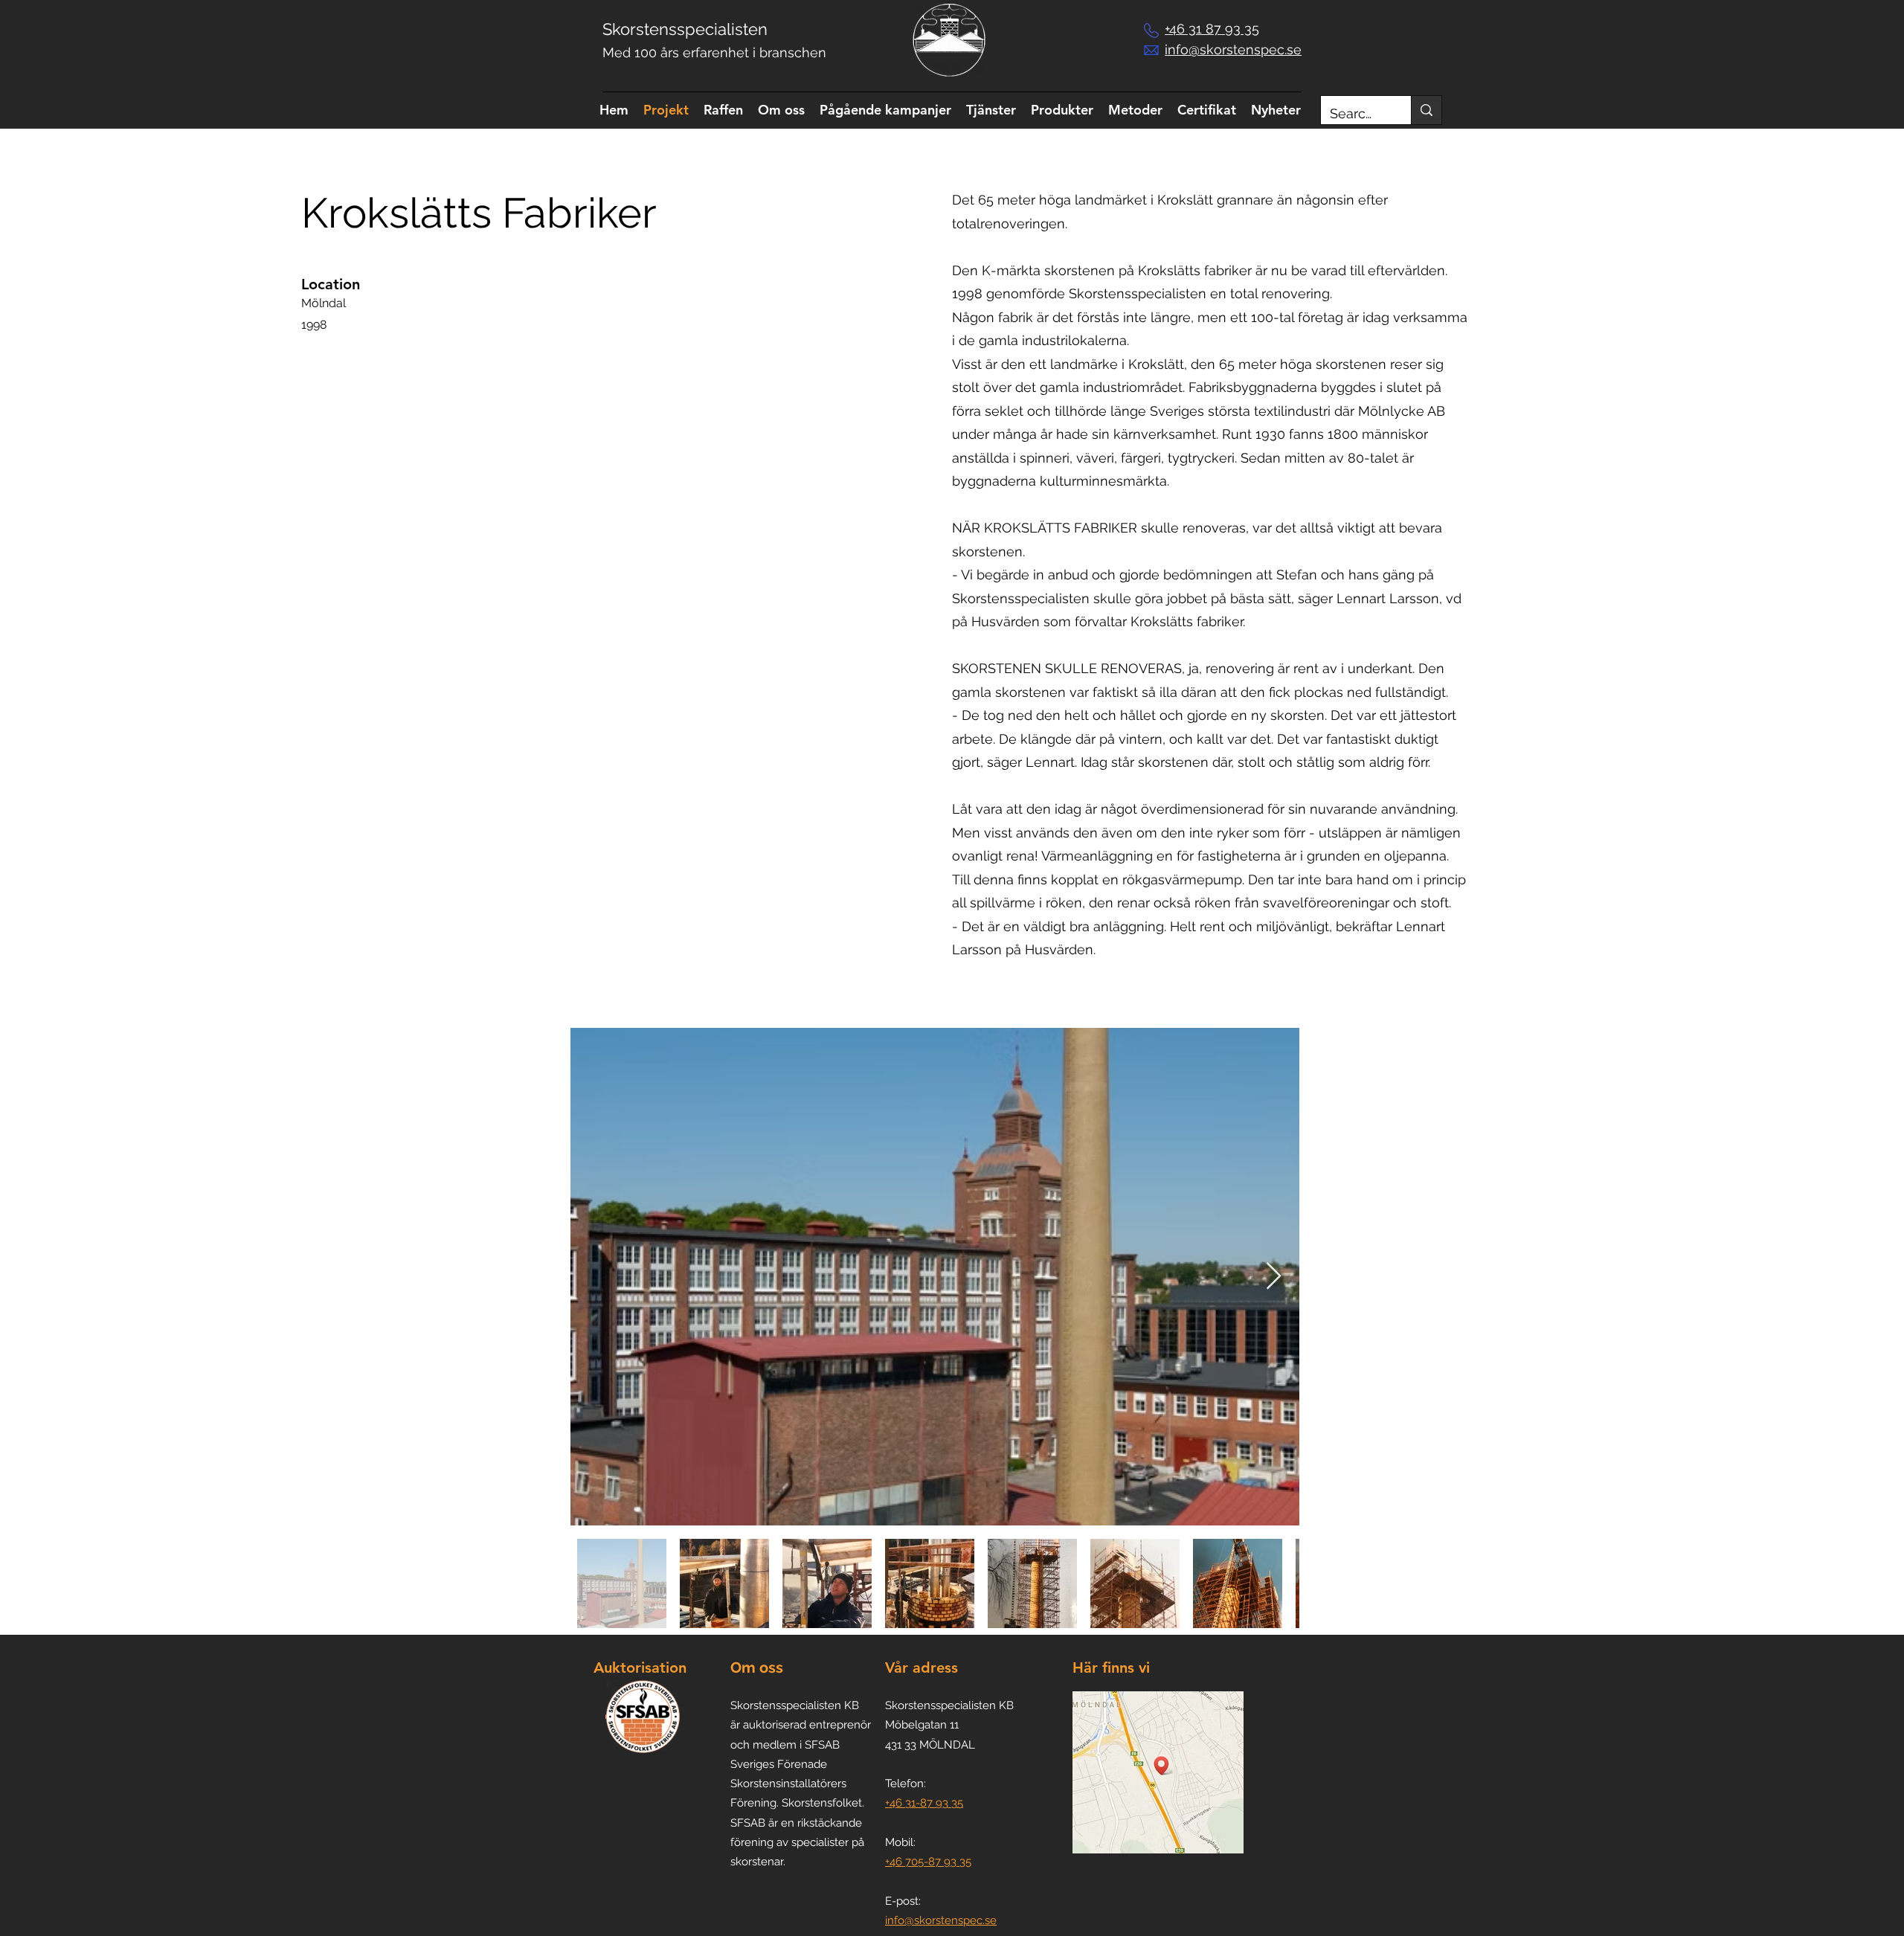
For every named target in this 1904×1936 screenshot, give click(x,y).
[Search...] (1426, 110)
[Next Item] (1274, 1277)
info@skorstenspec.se (941, 1920)
